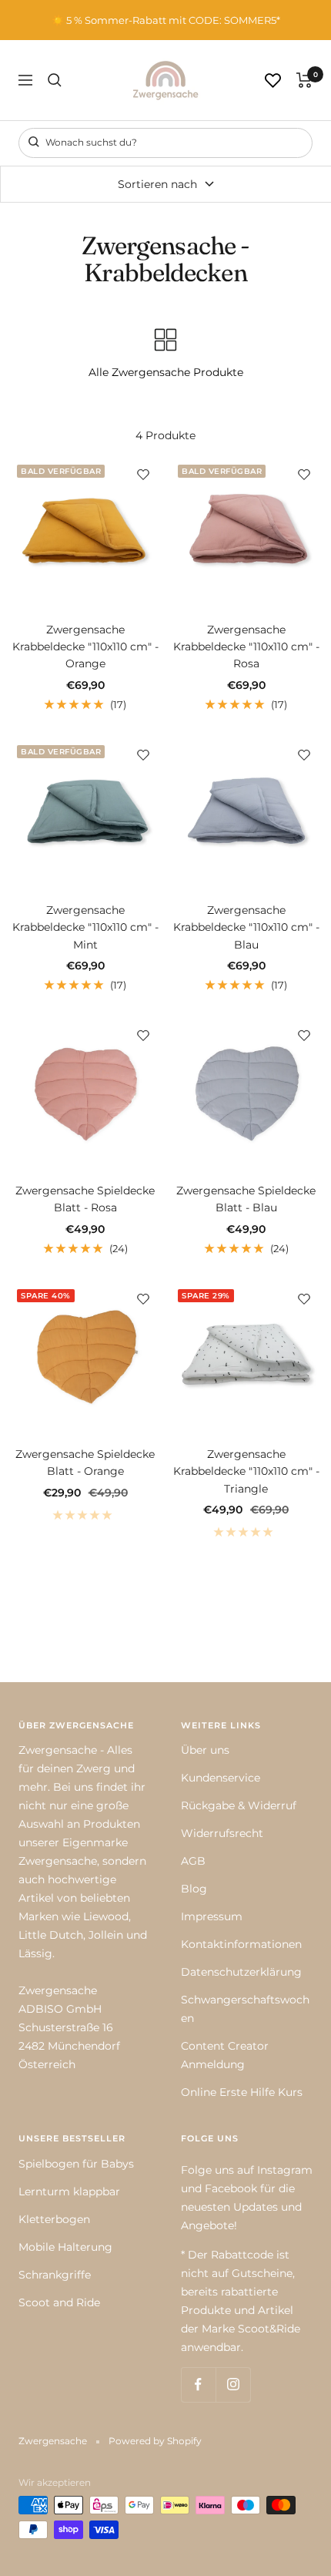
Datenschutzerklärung (241, 1972)
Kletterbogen (54, 2219)
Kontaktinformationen (241, 1944)
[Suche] (55, 80)
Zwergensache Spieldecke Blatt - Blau (246, 1199)
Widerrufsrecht (222, 1833)
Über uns (205, 1750)
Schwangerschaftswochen (245, 2009)
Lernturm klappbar (69, 2191)
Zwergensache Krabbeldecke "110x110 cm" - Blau (246, 927)
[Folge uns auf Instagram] (233, 2385)
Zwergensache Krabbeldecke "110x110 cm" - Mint (85, 927)
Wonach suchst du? (90, 142)
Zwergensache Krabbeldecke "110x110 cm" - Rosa (246, 647)
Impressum (212, 1916)
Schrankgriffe (55, 2275)
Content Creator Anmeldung (225, 2055)
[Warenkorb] (304, 80)
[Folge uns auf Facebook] (198, 2385)
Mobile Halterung (65, 2247)
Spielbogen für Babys (76, 2164)
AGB (193, 1861)
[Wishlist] (273, 81)
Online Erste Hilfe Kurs (242, 2092)
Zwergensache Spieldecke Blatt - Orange (85, 1463)
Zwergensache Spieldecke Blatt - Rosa (85, 1199)
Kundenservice (221, 1778)
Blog (194, 1889)
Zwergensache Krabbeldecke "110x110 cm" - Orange (85, 647)
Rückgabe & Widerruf (239, 1805)
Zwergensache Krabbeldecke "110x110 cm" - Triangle (246, 1471)
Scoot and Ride (59, 2302)
